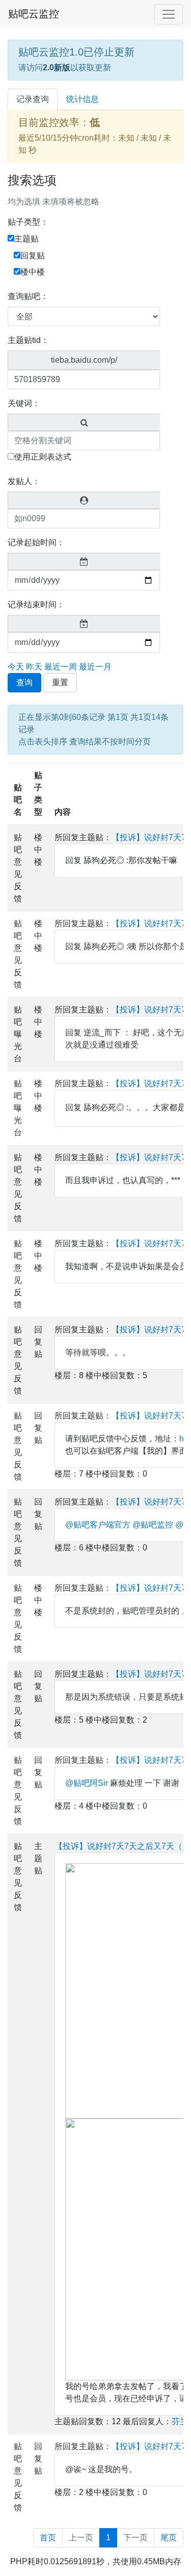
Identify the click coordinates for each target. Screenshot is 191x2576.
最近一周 (61, 667)
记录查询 (33, 99)
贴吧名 (18, 800)
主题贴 (26, 239)
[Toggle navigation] (169, 14)
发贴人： (24, 481)
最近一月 (95, 667)
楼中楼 (33, 272)
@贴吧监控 (153, 1525)
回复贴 (33, 256)
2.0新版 (57, 68)
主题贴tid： (28, 340)
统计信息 (83, 99)
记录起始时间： (36, 542)
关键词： (24, 403)
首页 (48, 2538)
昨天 (34, 667)
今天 (16, 667)
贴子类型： (28, 222)
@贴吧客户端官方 (98, 1525)
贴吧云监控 (34, 14)
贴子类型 (38, 794)
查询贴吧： (28, 296)
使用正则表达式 (43, 457)
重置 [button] (60, 682)
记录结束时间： (36, 605)
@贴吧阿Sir (87, 1783)
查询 (24, 682)
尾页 (169, 2538)
